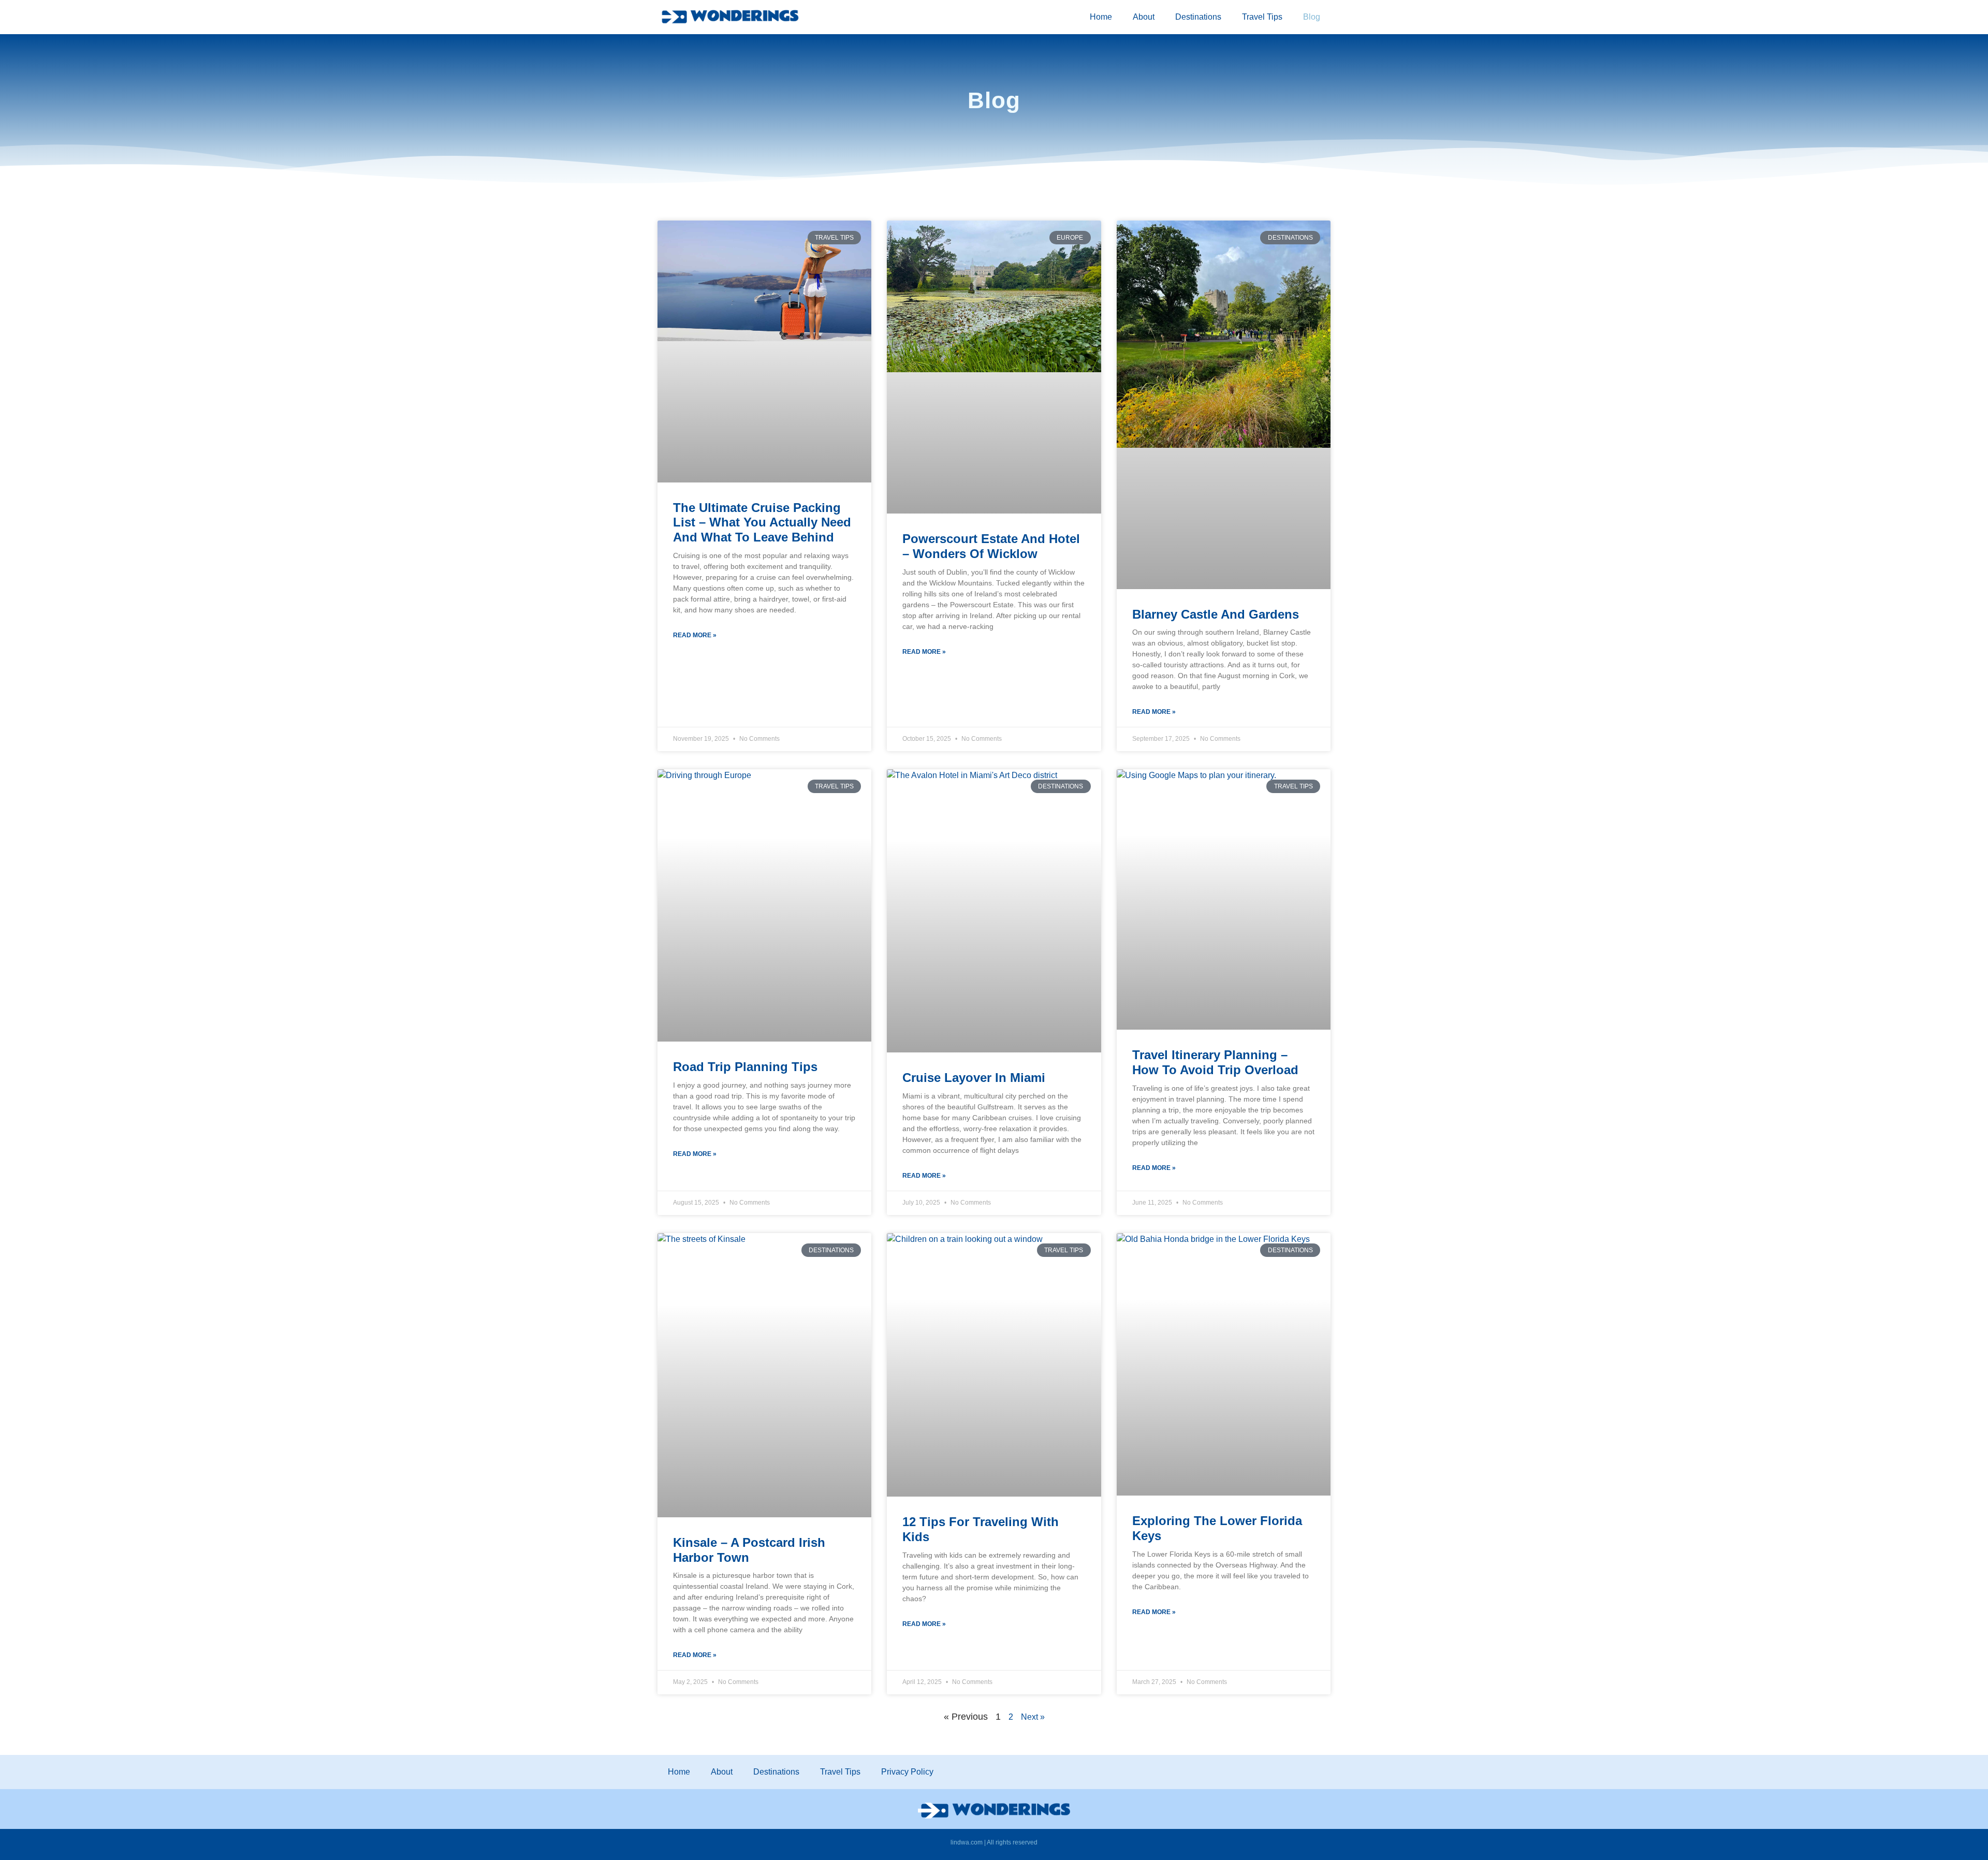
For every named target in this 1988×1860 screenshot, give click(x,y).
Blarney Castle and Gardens (1216, 614)
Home (1101, 17)
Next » (1033, 1717)
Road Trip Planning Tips (745, 1067)
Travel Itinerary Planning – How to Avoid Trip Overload (1215, 1062)
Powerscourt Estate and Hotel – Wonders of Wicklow (991, 546)
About (1144, 17)
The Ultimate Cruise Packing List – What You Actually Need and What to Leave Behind (762, 523)
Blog (1312, 17)
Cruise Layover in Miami (974, 1078)
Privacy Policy (907, 1772)
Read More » (695, 635)
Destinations (1198, 17)
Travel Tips (1262, 17)
